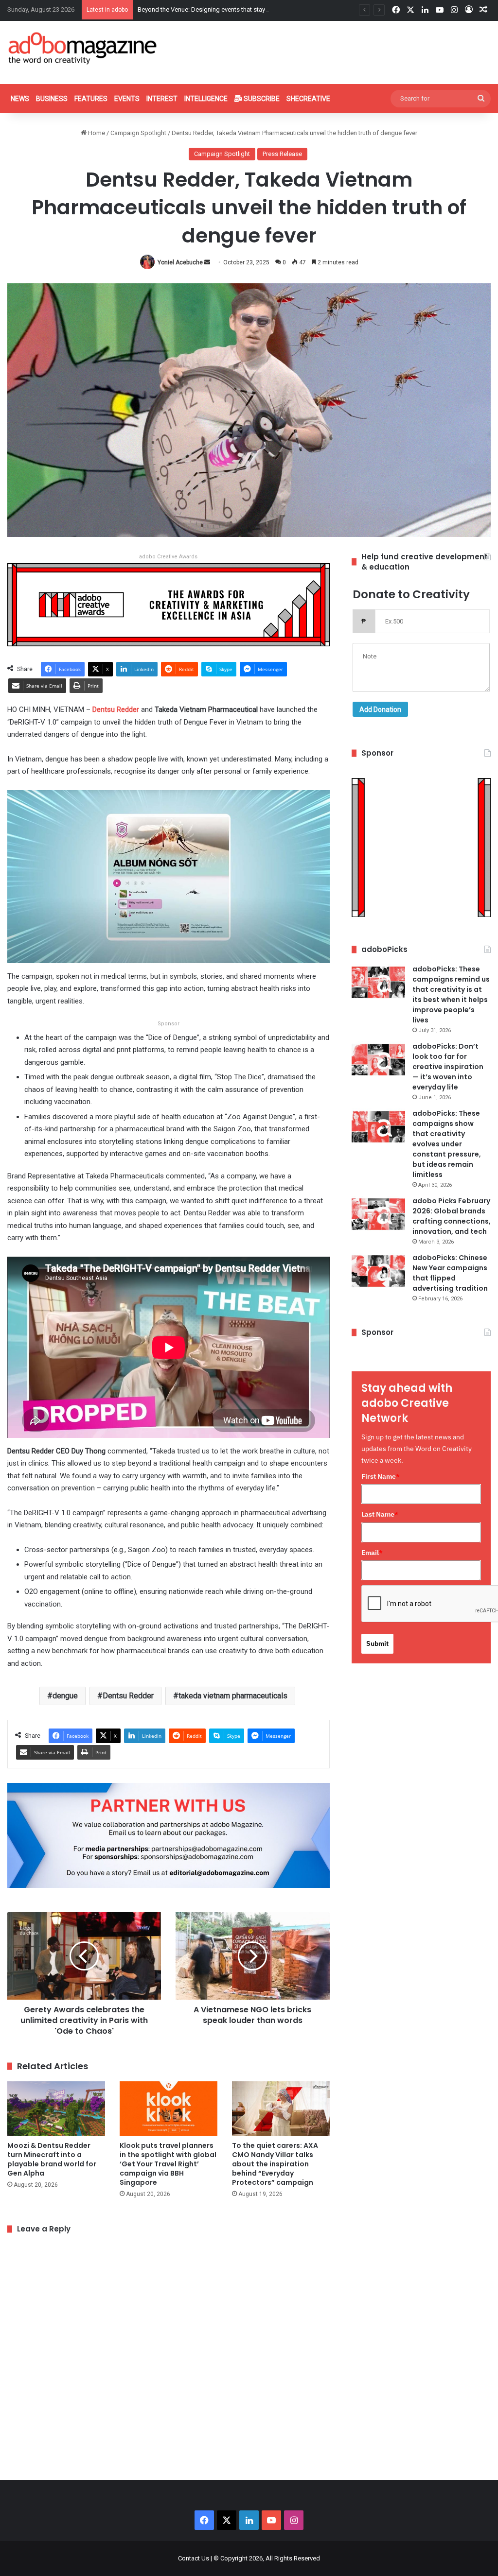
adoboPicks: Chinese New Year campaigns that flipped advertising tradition (450, 1273)
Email (372, 1553)
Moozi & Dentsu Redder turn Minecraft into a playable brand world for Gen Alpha (52, 2159)
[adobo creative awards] (169, 604)
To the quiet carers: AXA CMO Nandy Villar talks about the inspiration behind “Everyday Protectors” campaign (275, 2164)
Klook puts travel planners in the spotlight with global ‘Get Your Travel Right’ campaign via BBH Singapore (168, 2164)
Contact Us (194, 2558)
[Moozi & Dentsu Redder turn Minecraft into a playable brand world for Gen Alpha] (56, 2109)
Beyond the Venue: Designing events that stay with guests (218, 9)
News (20, 99)
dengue (65, 1696)
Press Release (282, 154)
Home (96, 133)
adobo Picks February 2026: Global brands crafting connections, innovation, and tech (452, 1216)
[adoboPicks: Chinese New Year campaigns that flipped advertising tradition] (378, 1271)
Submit (377, 1643)
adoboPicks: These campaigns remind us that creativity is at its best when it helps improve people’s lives (451, 994)
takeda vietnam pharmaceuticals (233, 1696)
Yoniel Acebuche (180, 262)
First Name (381, 1476)
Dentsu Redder (116, 709)
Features (91, 99)
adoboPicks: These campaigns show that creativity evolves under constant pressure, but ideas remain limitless (447, 1144)
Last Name (380, 1514)
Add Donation (380, 709)
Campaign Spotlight (138, 133)
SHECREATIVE (308, 99)
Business (52, 99)
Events (127, 99)
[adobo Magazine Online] (83, 48)
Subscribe (261, 99)
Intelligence (206, 99)
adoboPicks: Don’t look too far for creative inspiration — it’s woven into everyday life (448, 1067)
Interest (162, 99)
